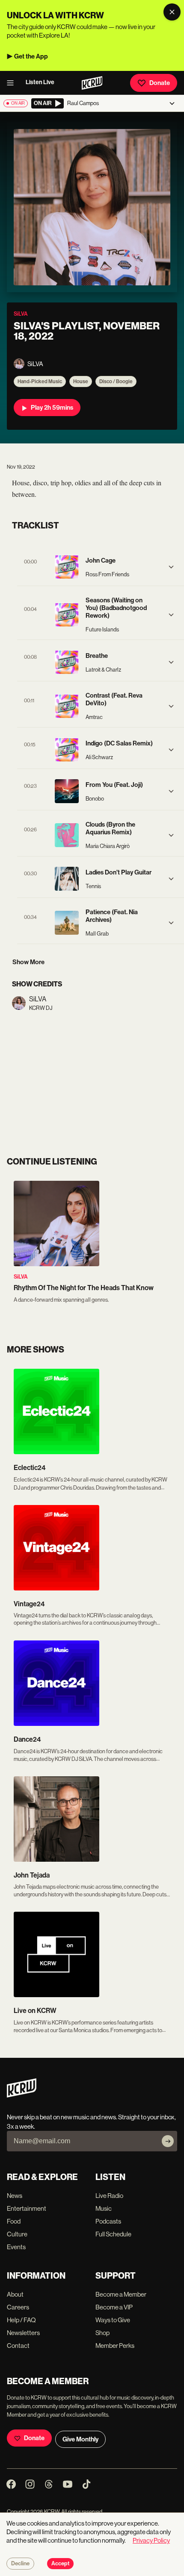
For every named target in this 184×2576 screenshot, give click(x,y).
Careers (18, 2307)
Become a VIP (114, 2307)
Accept (60, 2564)
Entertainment (27, 2208)
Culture (17, 2234)
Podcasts (108, 2221)
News (15, 2196)
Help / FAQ (21, 2320)
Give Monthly (80, 2439)
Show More (28, 962)
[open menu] (13, 83)
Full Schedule (113, 2234)
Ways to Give (113, 2320)
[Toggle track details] (171, 567)
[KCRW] (22, 2095)
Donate (160, 83)
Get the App (31, 56)
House (81, 381)
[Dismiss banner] (172, 12)
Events (16, 2247)
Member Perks (115, 2346)
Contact (18, 2346)
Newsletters (23, 2333)
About (15, 2294)
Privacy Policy (151, 2540)
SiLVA (21, 1277)
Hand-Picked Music (40, 381)
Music (104, 2208)
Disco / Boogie (116, 381)
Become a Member (121, 2294)
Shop (102, 2333)
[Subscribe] (168, 2141)
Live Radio (109, 2196)
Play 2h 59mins (52, 408)
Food (14, 2221)
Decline (20, 2564)
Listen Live (40, 82)
